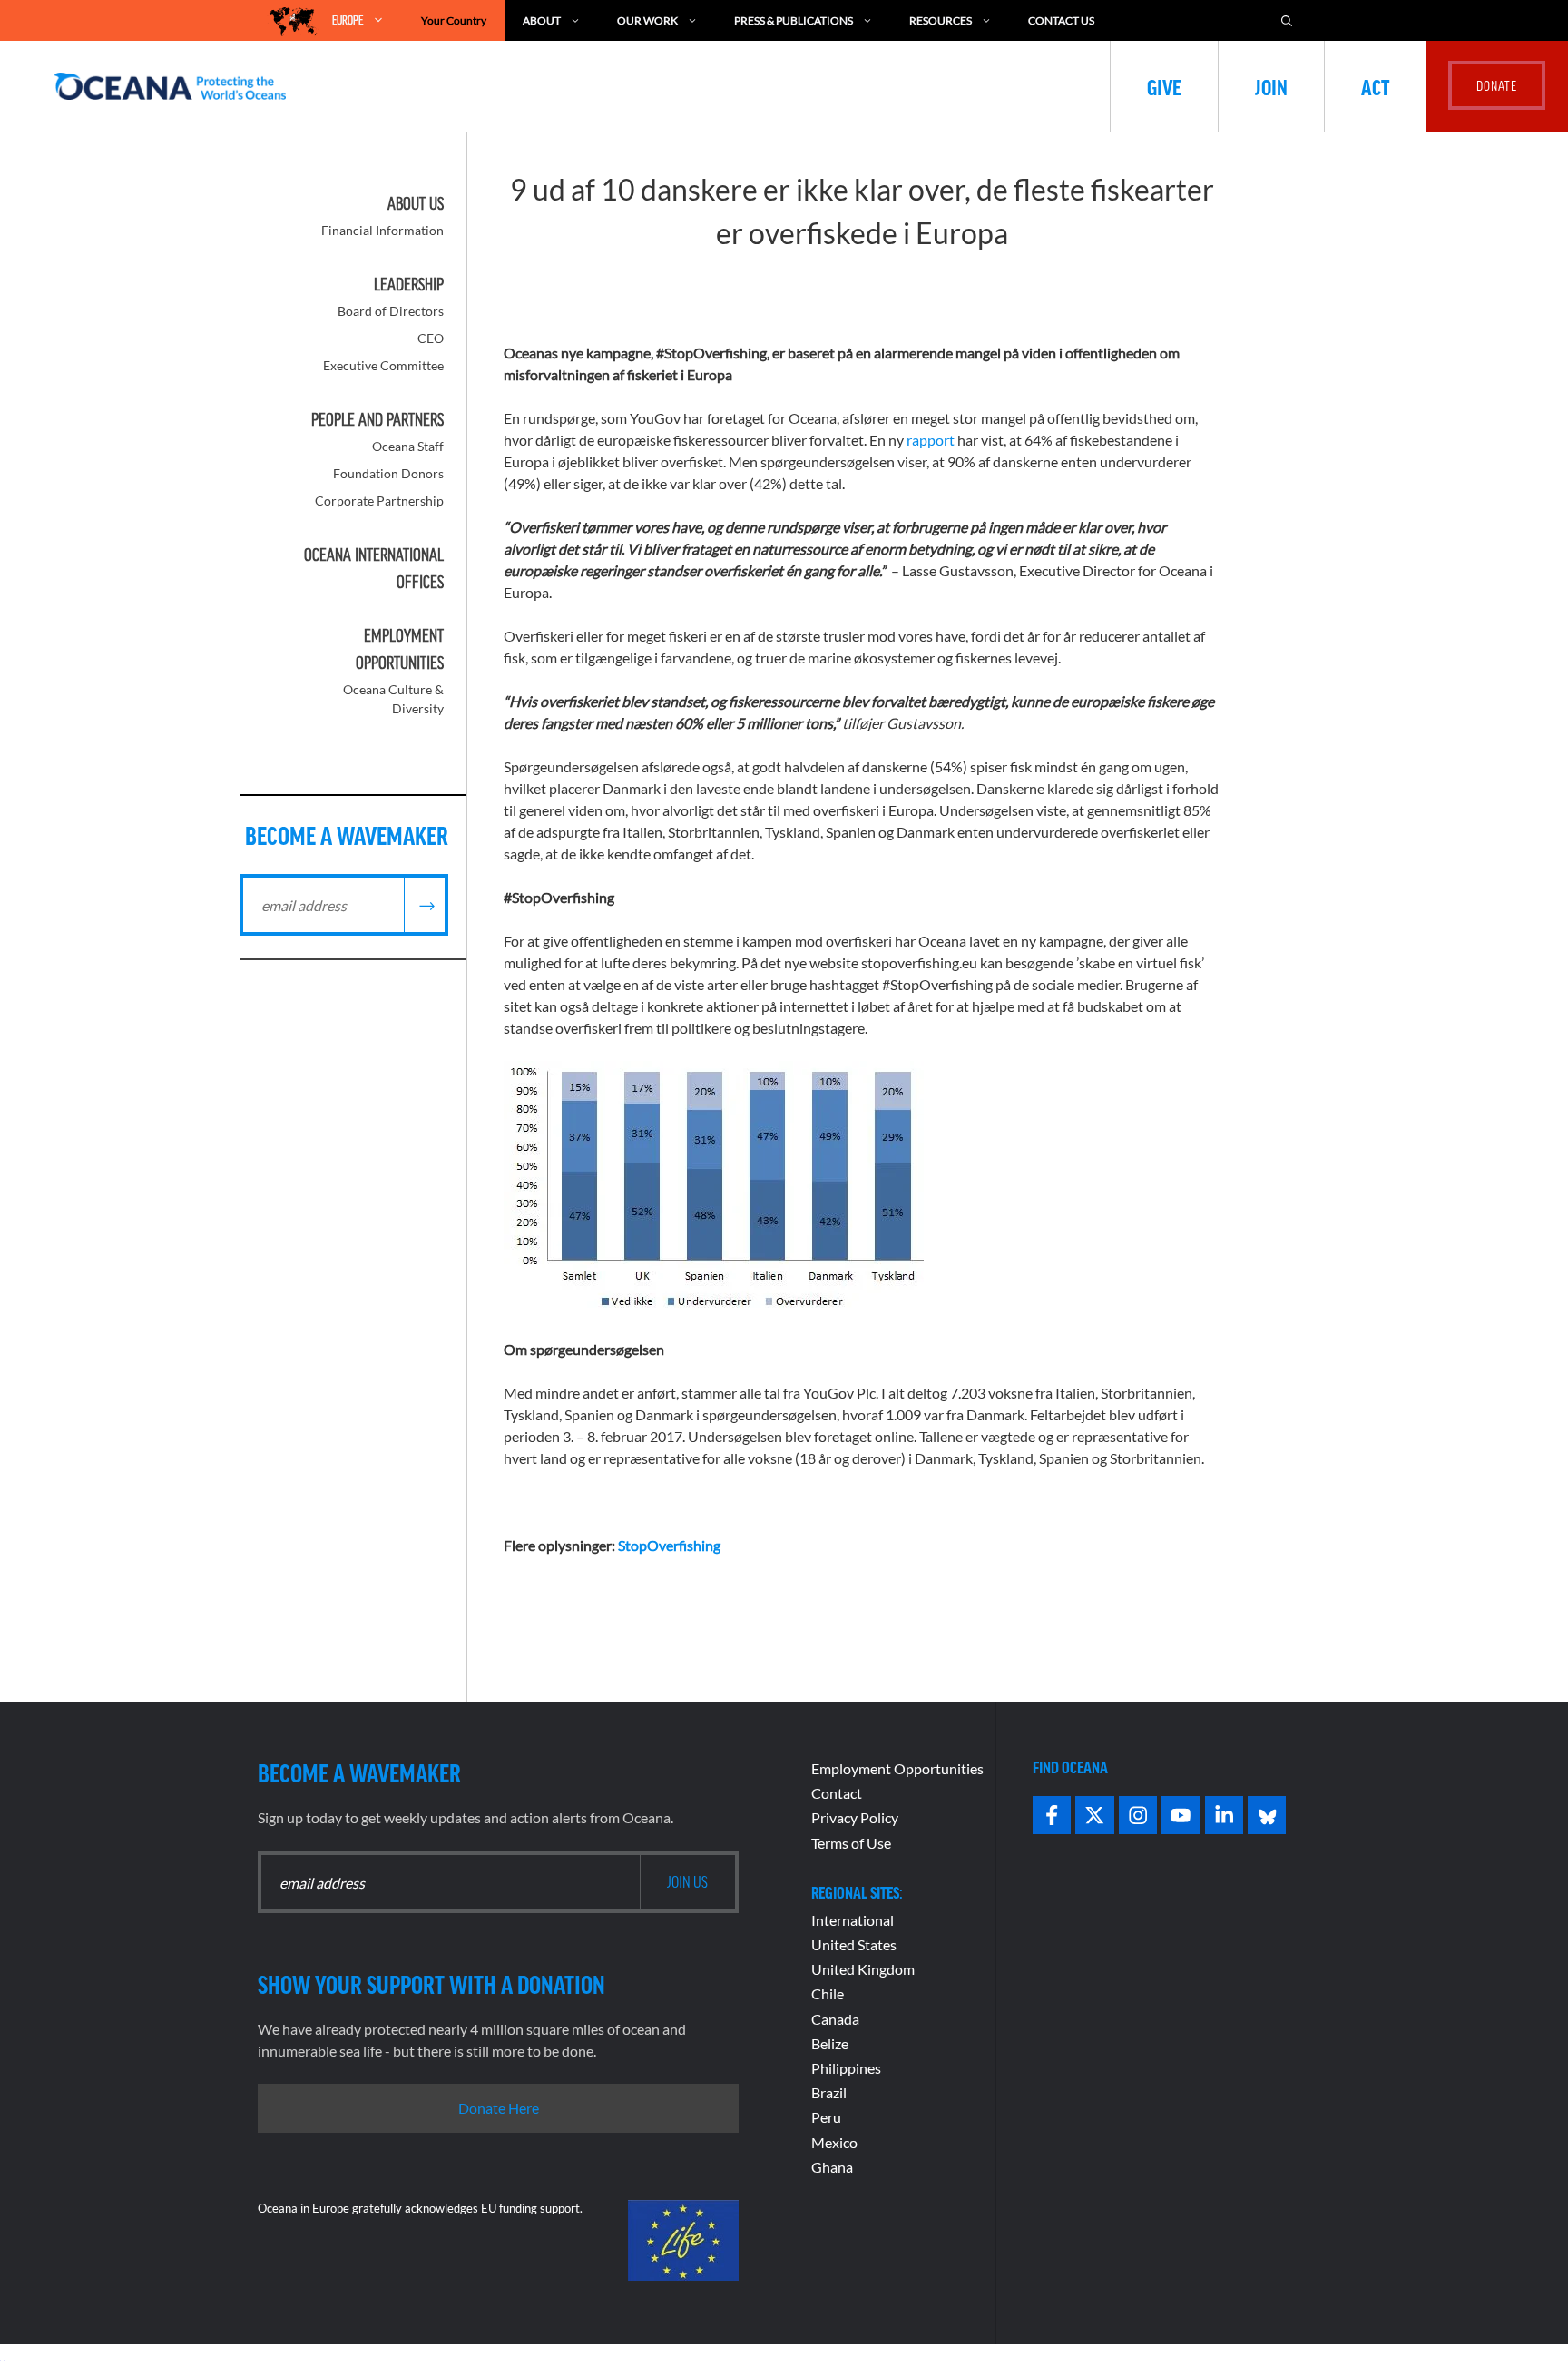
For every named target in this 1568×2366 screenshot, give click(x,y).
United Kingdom (863, 1969)
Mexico (834, 2142)
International (853, 1920)
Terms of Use (851, 1843)
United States (854, 1944)
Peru (826, 2117)
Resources (941, 20)
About (542, 20)
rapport (931, 440)
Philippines (846, 2068)
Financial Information (382, 230)
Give (1164, 86)
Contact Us (1061, 20)
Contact (837, 1793)
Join (1271, 86)
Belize (830, 2043)
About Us (416, 203)
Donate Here (499, 2108)
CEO (431, 338)
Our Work (647, 20)
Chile (828, 1993)
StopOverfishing (669, 1545)
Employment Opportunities (897, 1768)
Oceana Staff (408, 446)
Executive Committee (383, 365)
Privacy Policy (855, 1817)
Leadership (409, 284)
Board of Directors (391, 311)
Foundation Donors (388, 473)
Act (1375, 86)
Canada (835, 2019)
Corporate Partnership (379, 501)
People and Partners (377, 419)
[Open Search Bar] (1287, 20)
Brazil (829, 2092)
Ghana (832, 2167)
